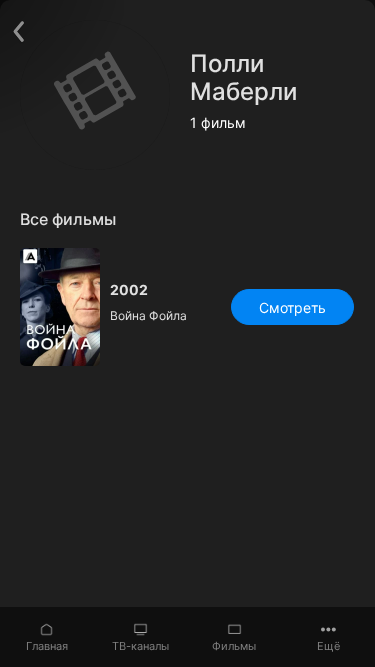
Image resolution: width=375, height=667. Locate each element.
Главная (47, 646)
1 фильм (218, 123)
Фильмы (234, 646)
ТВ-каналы (140, 646)
